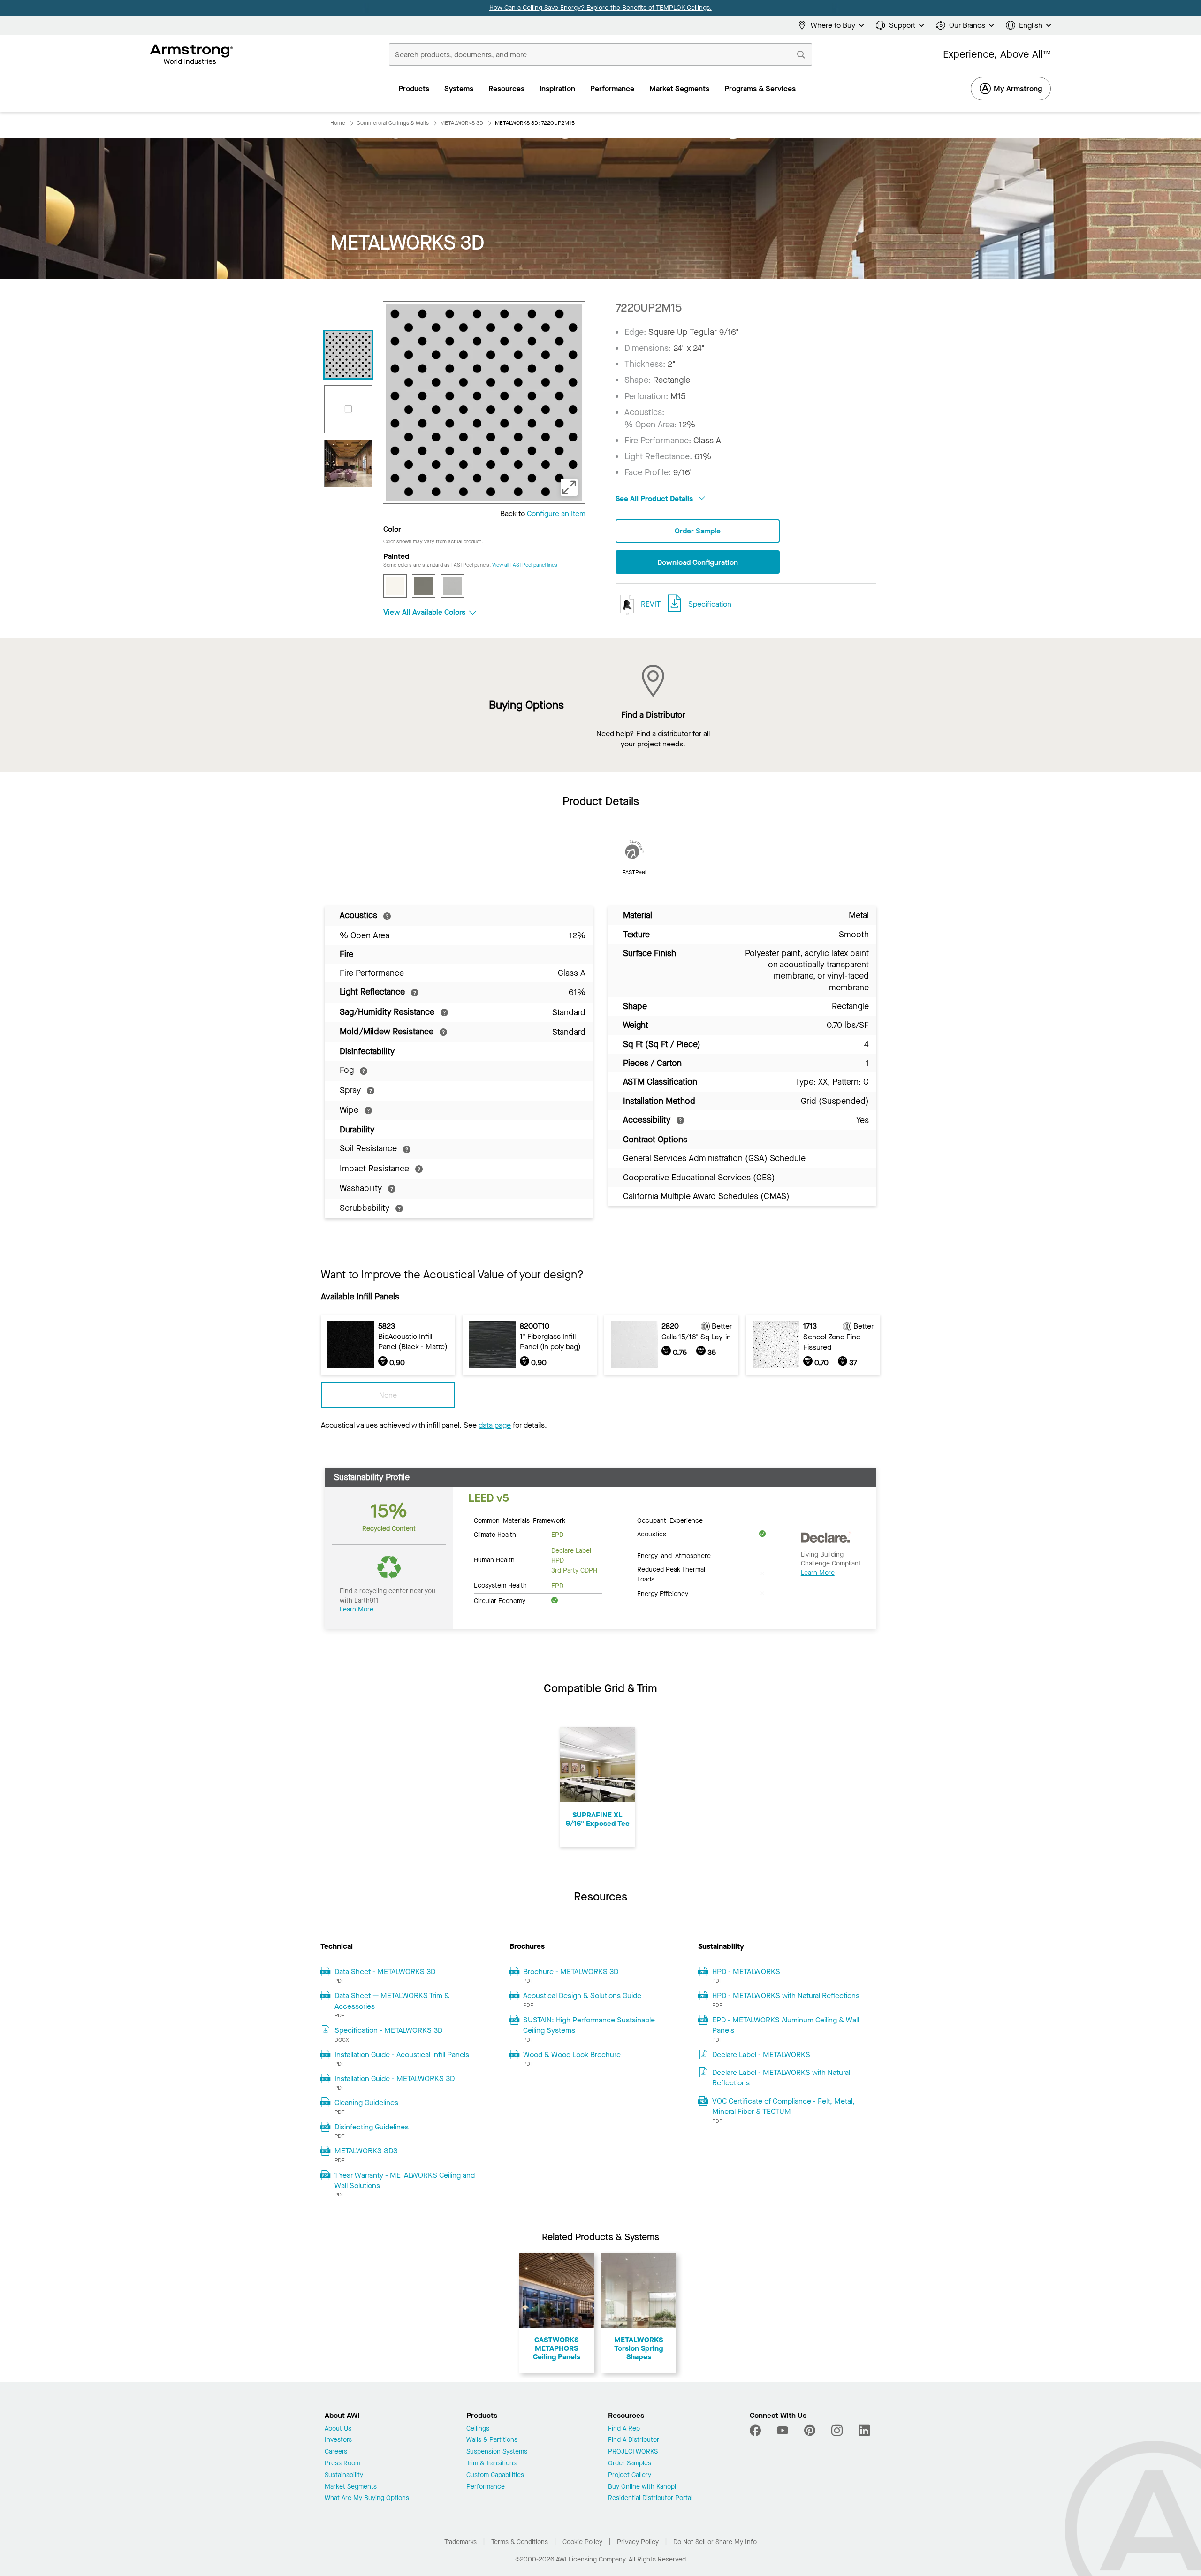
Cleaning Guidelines (366, 2102)
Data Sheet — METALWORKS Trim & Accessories (392, 2001)
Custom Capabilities (495, 2475)
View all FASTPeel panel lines (525, 565)
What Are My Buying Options (367, 2498)
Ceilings (478, 2429)
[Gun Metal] (424, 586)
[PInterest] (810, 2431)
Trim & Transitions (491, 2464)
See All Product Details (655, 498)
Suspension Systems (497, 2452)
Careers (336, 2452)
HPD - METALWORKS (746, 1972)
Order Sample (698, 531)
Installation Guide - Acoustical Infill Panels (402, 2055)
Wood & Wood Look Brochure (572, 2055)
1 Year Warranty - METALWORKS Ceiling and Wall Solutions (405, 2180)
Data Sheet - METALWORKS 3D (385, 1972)
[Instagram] (837, 2431)
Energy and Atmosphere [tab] (674, 1555)
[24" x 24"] (348, 409)
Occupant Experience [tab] (670, 1520)
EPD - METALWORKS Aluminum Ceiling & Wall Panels (786, 2025)
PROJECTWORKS (633, 2452)
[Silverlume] (452, 586)
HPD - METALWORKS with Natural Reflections (786, 1995)
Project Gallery (630, 2475)
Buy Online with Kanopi (642, 2487)
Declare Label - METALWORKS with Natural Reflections (781, 2078)
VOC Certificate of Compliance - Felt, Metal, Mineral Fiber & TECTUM (783, 2106)
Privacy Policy (638, 2542)
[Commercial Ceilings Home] (192, 54)
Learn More (357, 1609)
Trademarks (460, 2542)
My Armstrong (1018, 88)
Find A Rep (624, 2429)
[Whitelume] (395, 586)
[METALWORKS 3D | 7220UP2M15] (348, 355)
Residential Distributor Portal (650, 2498)
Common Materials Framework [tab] (520, 1520)
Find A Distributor (634, 2440)
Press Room (342, 2464)
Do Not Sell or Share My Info (715, 2542)
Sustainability (344, 2475)
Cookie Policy (582, 2542)
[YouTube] (783, 2431)
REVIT (650, 604)
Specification (710, 604)
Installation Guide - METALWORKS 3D (395, 2078)
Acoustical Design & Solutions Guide (582, 1995)
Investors (338, 2440)
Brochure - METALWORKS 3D (571, 1972)
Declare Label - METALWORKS (761, 2055)
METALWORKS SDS (366, 2151)
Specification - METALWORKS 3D (388, 2030)
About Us (338, 2429)
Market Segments (351, 2487)
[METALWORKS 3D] (348, 464)
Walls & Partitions (492, 2440)
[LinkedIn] (864, 2431)
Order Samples (630, 2464)
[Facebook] (756, 2431)
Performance (486, 2487)
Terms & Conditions (520, 2542)
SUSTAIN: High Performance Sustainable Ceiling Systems (589, 2025)
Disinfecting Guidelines (372, 2127)
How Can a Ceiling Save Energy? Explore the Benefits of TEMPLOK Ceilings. (600, 8)
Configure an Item (556, 513)
